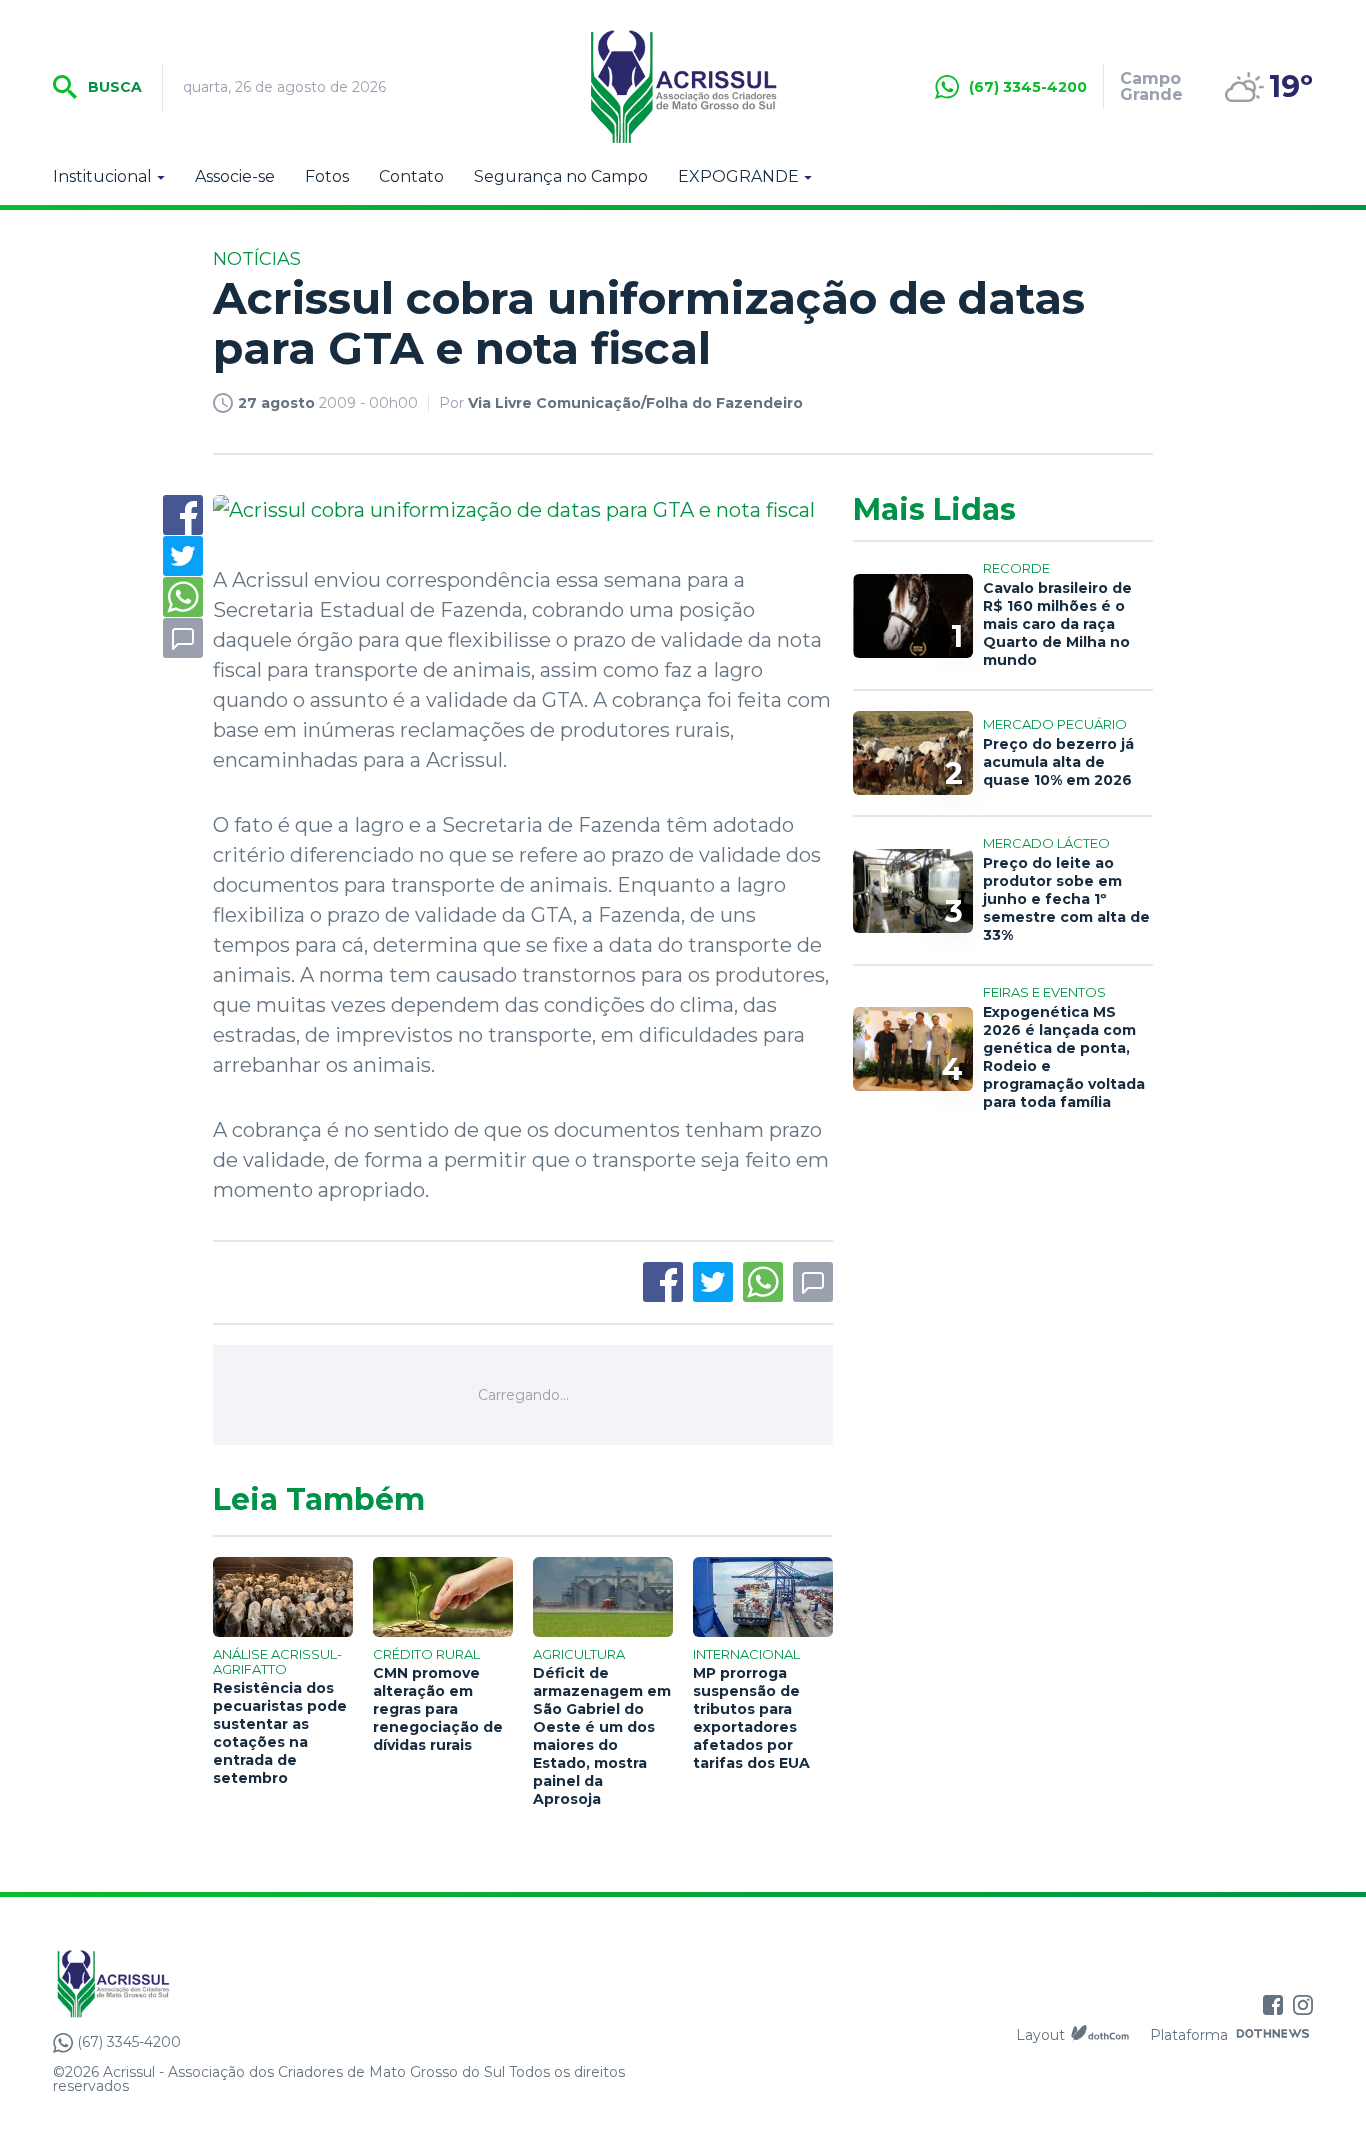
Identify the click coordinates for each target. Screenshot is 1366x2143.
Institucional (102, 177)
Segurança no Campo (561, 177)
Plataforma (1189, 2035)
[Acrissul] (683, 87)
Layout (1040, 2035)
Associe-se (235, 177)
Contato (411, 177)
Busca (113, 87)
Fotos (327, 177)
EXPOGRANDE (738, 177)
